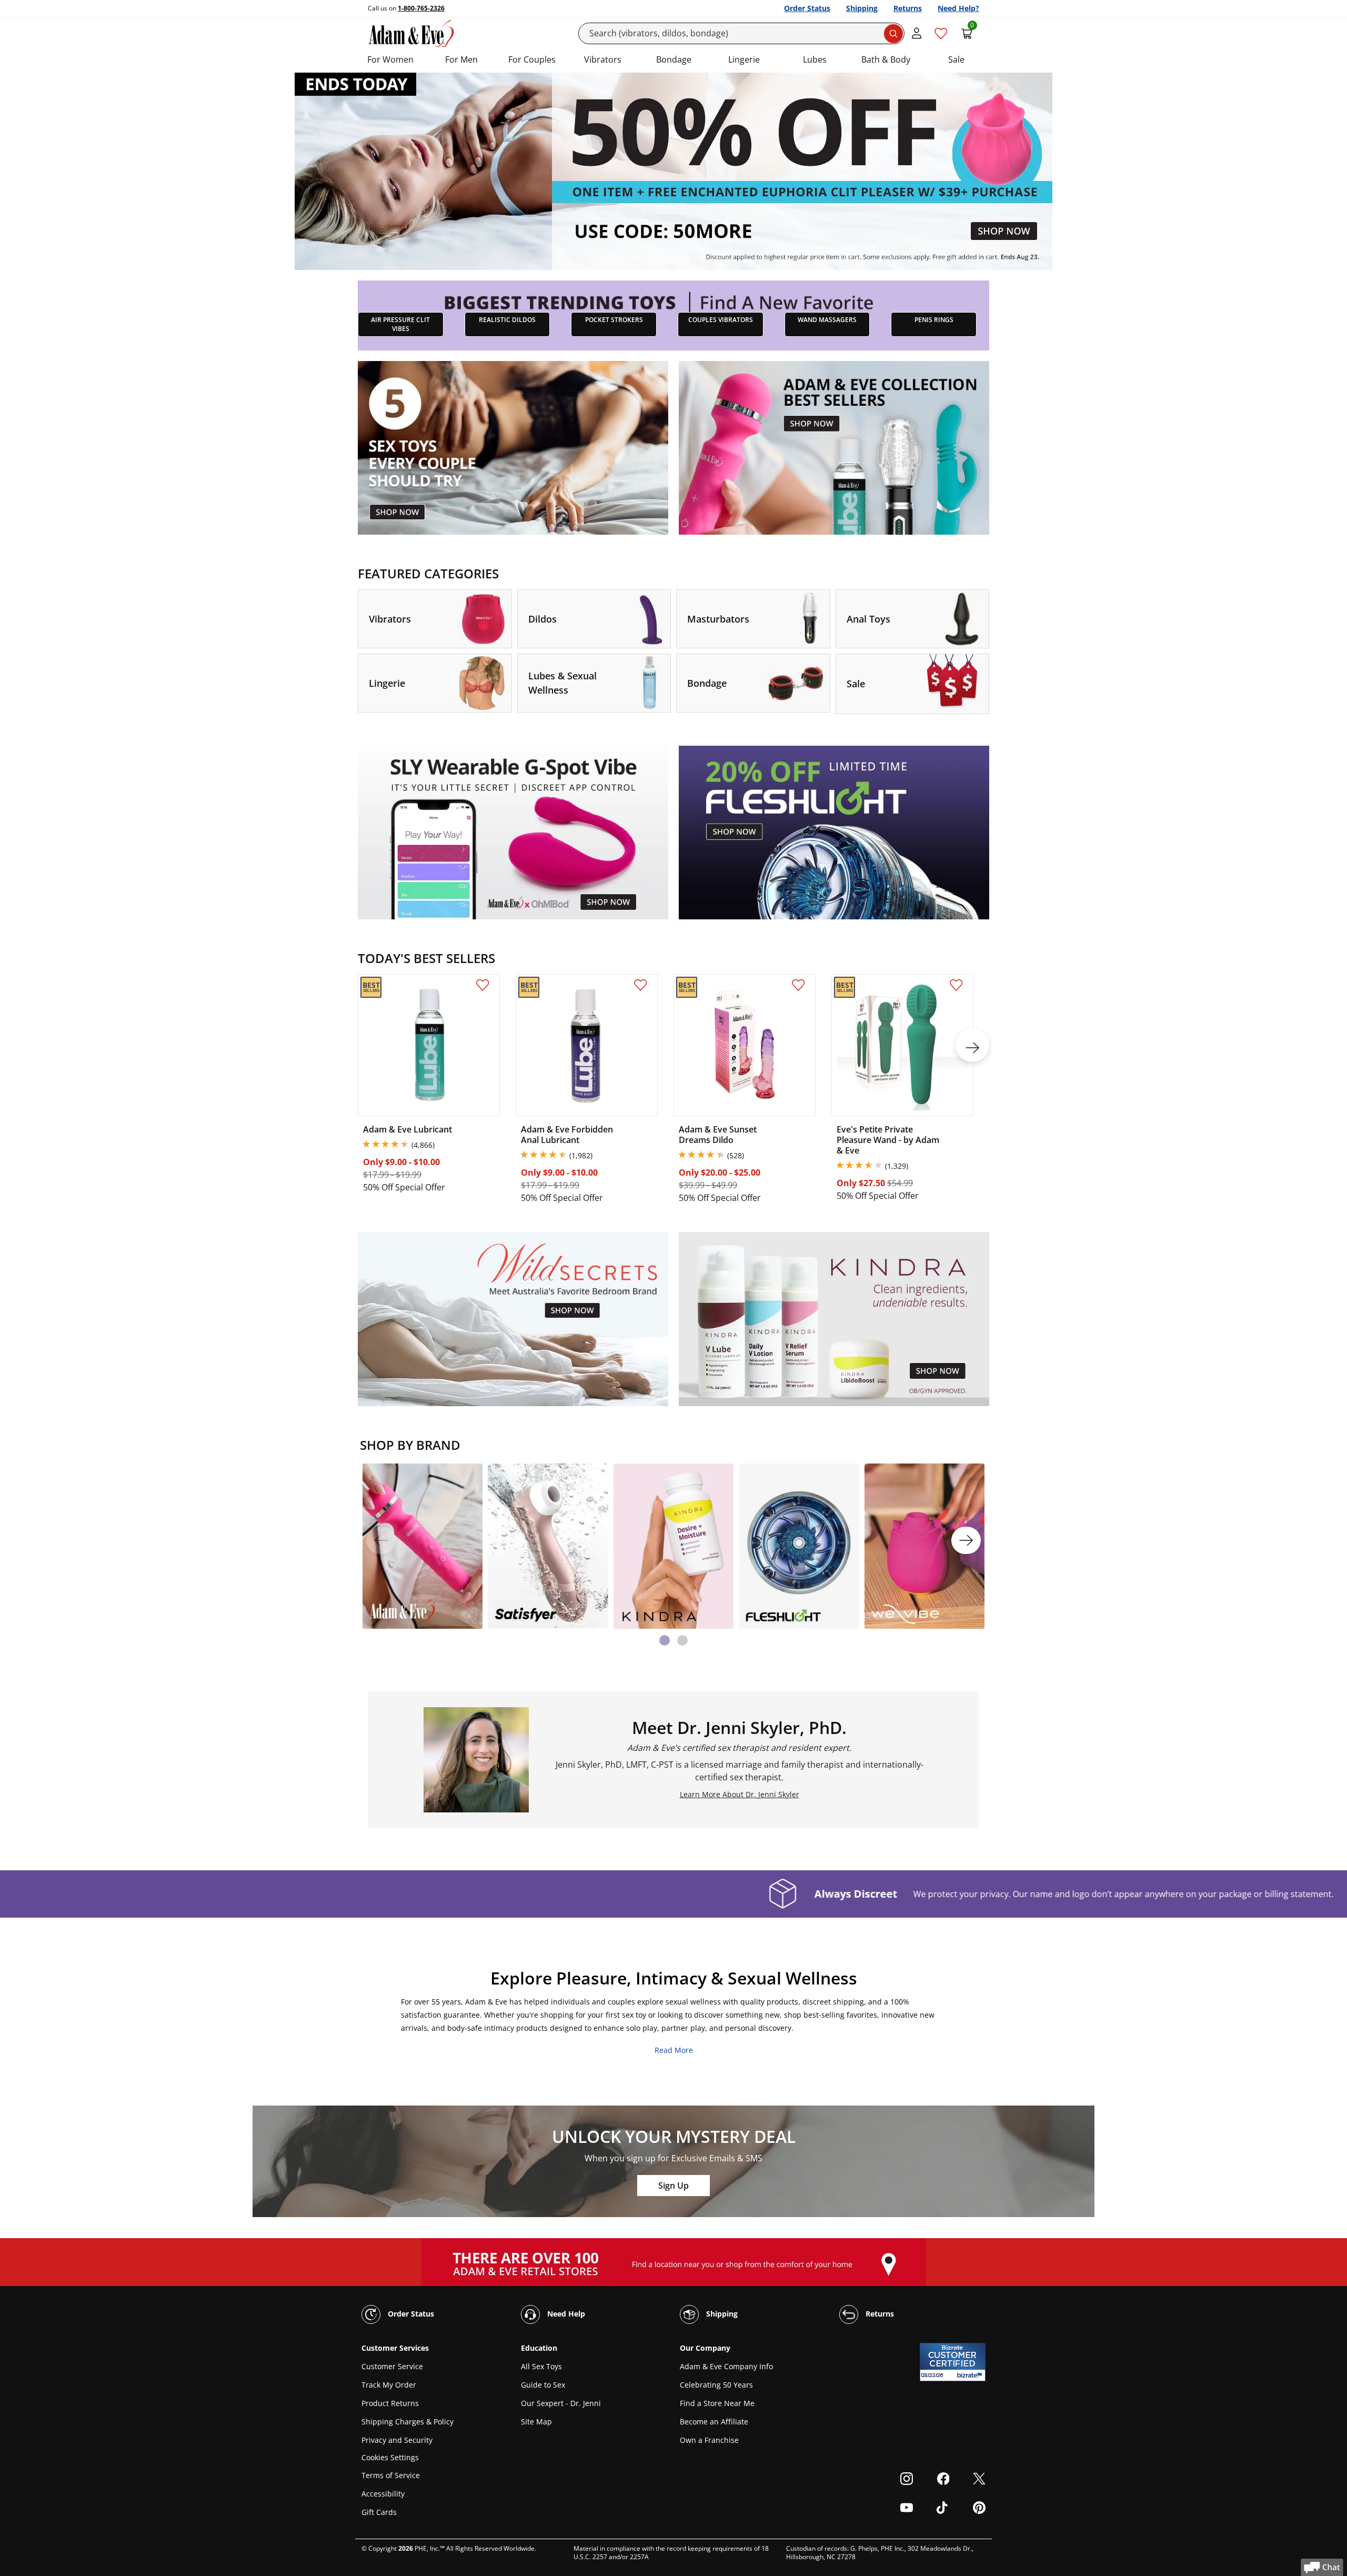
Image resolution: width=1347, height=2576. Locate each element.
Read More (674, 2050)
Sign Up (673, 2186)
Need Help (565, 2314)
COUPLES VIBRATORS (721, 320)
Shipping (862, 8)
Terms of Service (391, 2475)
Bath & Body (886, 59)
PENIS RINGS (934, 320)
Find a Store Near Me (717, 2403)
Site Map (536, 2422)
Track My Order (389, 2385)
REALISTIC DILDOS (507, 320)
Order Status (807, 8)
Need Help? (958, 8)
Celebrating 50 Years (716, 2385)
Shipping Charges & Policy (408, 2422)
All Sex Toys (541, 2366)
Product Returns (390, 2403)
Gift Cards (379, 2512)
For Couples (532, 59)
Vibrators (603, 59)
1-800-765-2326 (421, 8)
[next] (972, 1045)
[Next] (966, 1540)
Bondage (674, 59)
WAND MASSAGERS (827, 320)
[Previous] (381, 1540)
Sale (956, 59)
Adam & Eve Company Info (726, 2366)
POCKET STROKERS (614, 320)
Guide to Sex (543, 2385)
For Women (390, 59)
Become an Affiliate (714, 2422)
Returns (908, 8)
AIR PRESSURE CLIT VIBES (400, 324)
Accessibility (383, 2494)
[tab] (665, 1640)
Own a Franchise (709, 2440)
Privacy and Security (397, 2440)
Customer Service (392, 2366)
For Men (461, 59)
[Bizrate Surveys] (971, 2375)
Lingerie (744, 59)
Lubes (815, 59)
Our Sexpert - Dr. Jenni (561, 2403)
